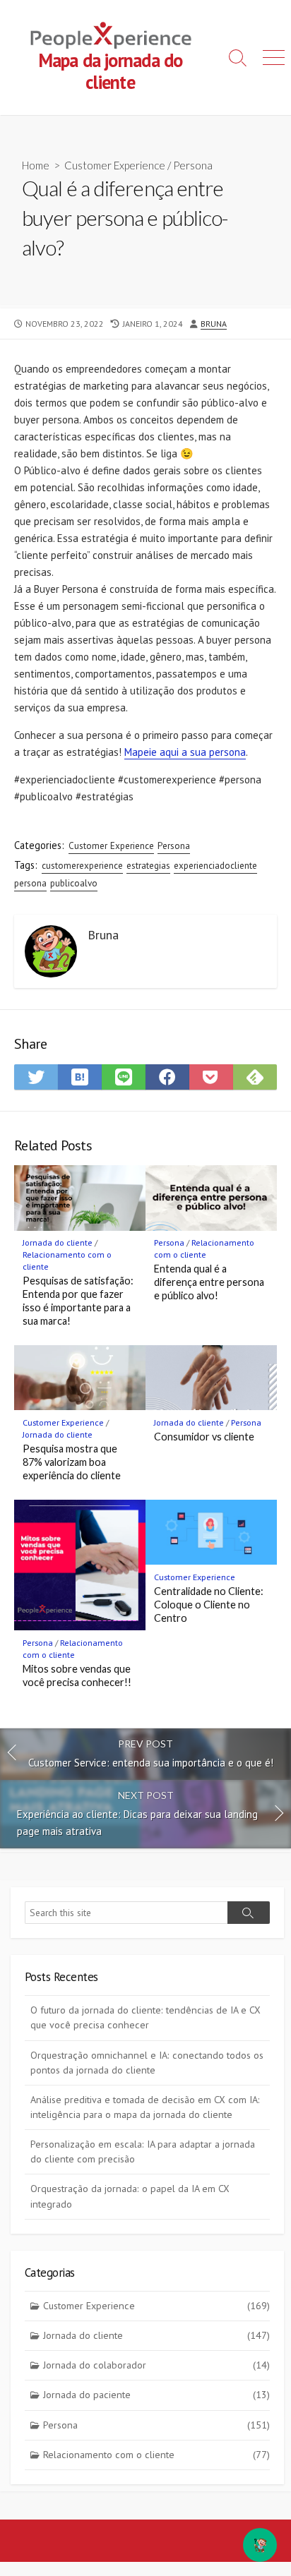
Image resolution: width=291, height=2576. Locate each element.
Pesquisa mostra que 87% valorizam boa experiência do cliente (72, 1462)
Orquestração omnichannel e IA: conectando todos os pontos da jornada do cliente (147, 2063)
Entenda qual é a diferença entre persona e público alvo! (209, 1282)
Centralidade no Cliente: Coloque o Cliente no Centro (209, 1605)
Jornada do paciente (156, 2395)
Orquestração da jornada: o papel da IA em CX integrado (130, 2196)
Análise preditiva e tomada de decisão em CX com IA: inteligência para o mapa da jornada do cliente (145, 2107)
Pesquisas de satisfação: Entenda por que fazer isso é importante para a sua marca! (78, 1300)
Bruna (214, 324)
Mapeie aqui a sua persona (185, 752)
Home (36, 165)
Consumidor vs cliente (204, 1437)
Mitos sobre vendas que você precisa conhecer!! (77, 1675)
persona (30, 883)
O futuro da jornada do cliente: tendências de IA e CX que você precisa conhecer (145, 2017)
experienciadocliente (215, 866)
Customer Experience (115, 165)
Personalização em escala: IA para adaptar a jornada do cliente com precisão (143, 2151)
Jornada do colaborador (156, 2365)
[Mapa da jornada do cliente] (110, 35)
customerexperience (82, 866)
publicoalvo (74, 883)
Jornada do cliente (58, 1242)
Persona (193, 165)
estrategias (148, 866)
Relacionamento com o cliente (156, 2455)
